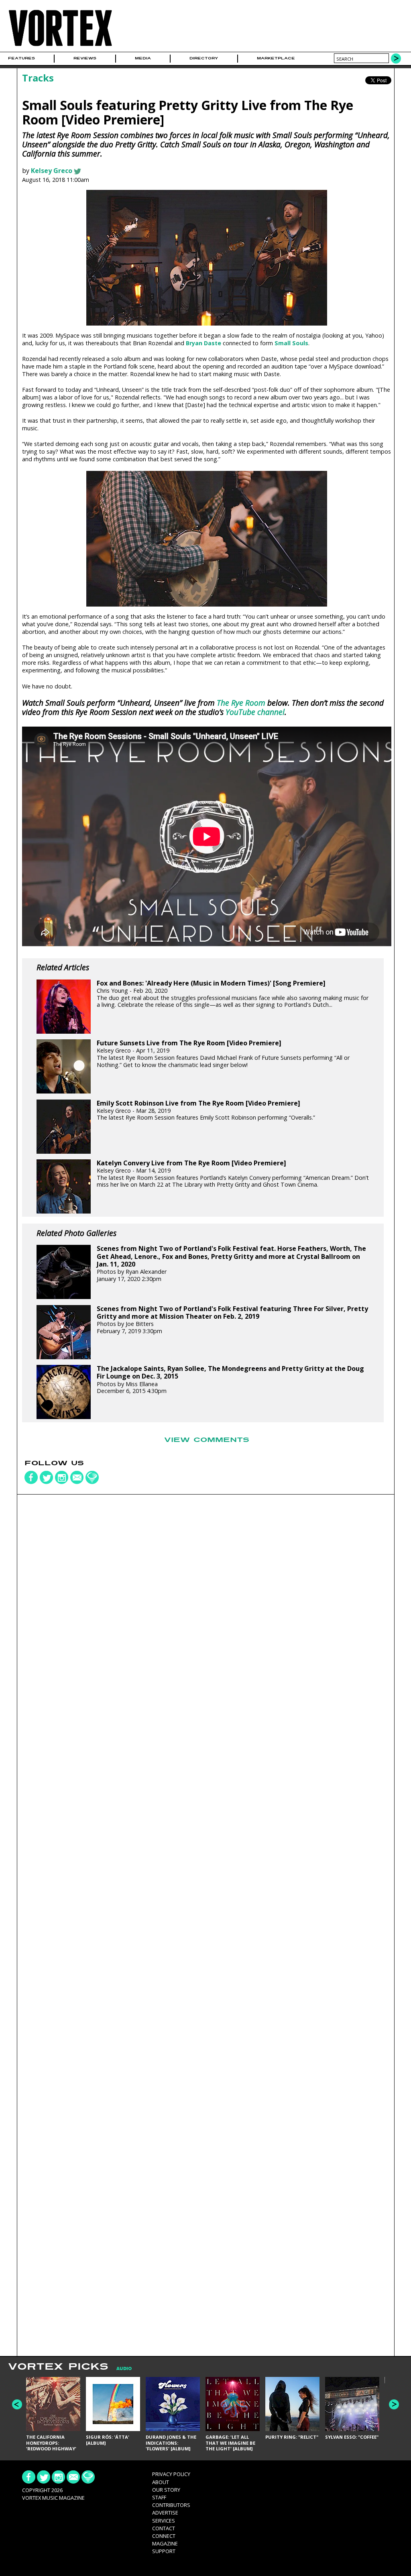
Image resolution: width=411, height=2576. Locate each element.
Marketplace (276, 58)
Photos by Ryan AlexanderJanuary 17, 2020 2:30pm (231, 1264)
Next (394, 2404)
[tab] (120, 2369)
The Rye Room (241, 703)
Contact (164, 2528)
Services (164, 2521)
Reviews (85, 58)
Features (21, 58)
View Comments (207, 1440)
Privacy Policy (171, 2474)
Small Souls (291, 343)
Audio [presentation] (124, 2369)
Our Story (166, 2490)
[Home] (60, 46)
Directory (204, 58)
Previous (17, 2404)
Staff (159, 2497)
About (161, 2482)
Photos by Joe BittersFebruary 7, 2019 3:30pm (232, 1320)
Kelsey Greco (52, 171)
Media (143, 58)
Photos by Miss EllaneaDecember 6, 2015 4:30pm (230, 1380)
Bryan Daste (203, 343)
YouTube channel (255, 712)
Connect (164, 2536)
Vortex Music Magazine (53, 2498)
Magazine (165, 2543)
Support (164, 2551)
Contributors (171, 2505)
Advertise (165, 2513)
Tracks (38, 78)
